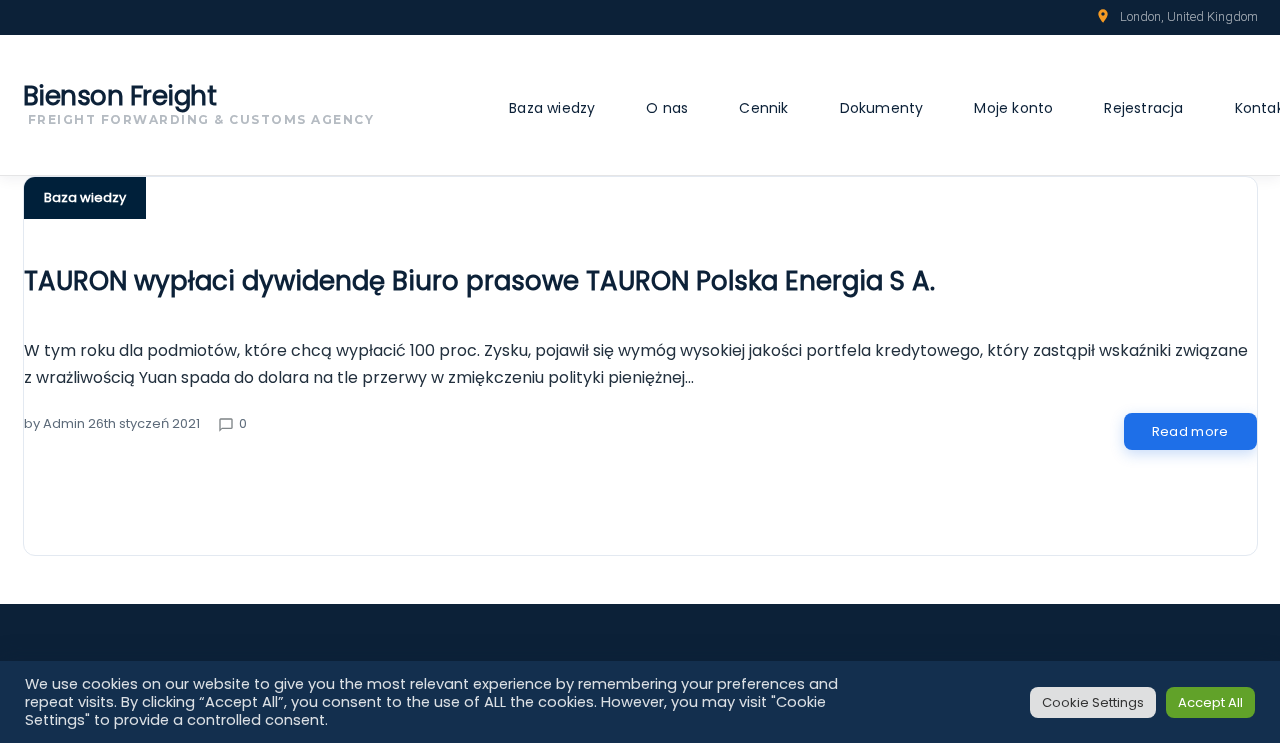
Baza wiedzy (552, 108)
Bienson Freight (120, 96)
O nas (667, 108)
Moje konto (1013, 108)
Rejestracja (1143, 108)
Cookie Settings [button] (1093, 702)
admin (64, 423)
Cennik (763, 108)
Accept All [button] (1210, 702)
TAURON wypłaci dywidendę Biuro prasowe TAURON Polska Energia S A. (479, 281)
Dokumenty (882, 108)
